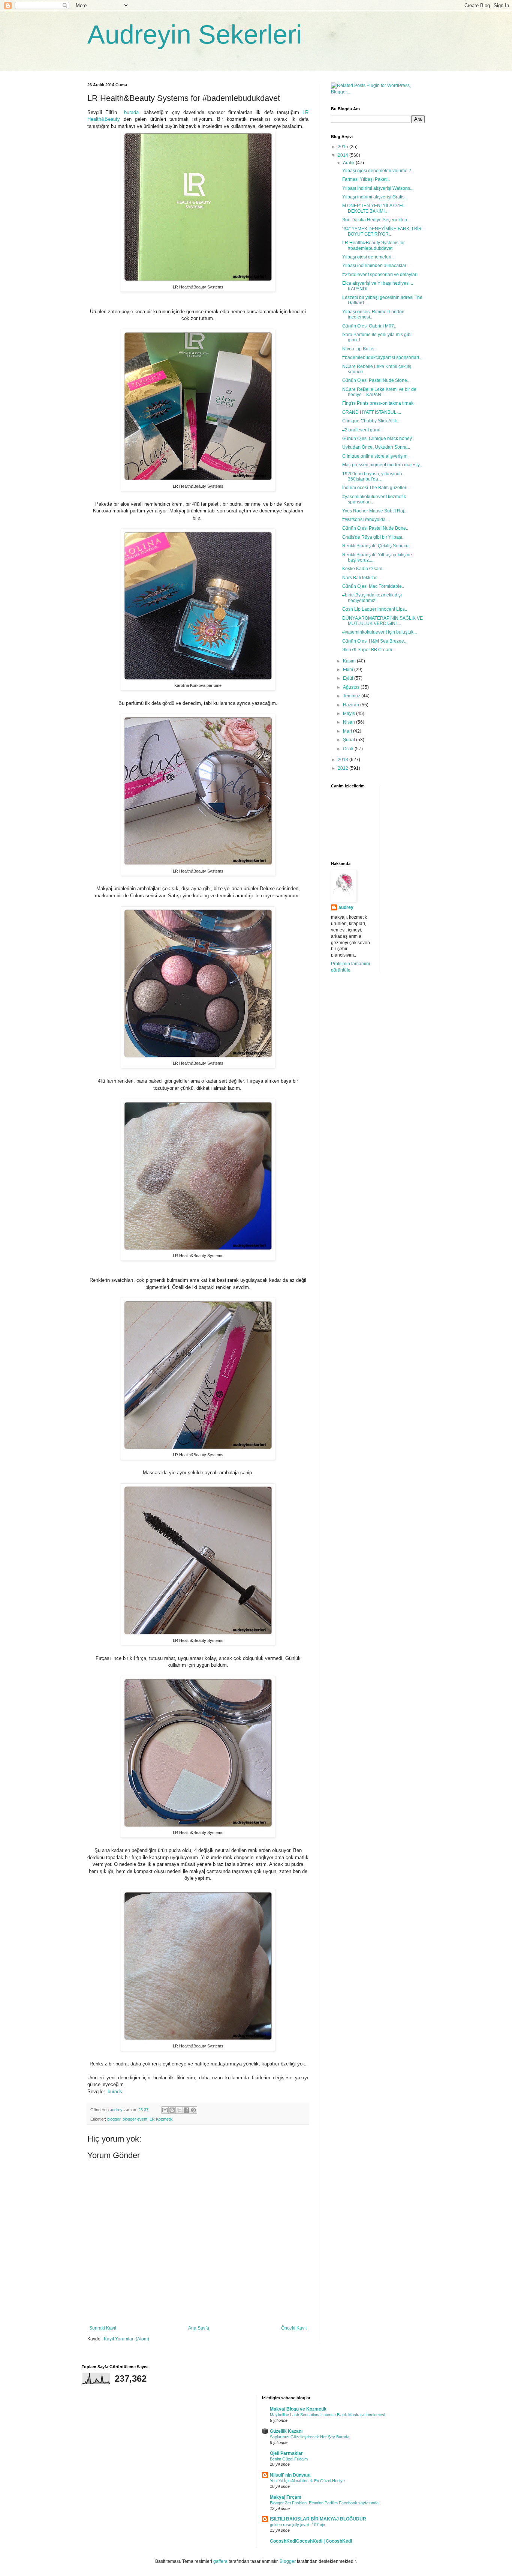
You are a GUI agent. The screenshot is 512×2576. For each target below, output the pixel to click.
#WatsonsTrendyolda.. (365, 520)
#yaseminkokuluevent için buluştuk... (380, 632)
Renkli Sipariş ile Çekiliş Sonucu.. (377, 546)
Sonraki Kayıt (103, 2328)
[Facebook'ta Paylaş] (186, 2110)
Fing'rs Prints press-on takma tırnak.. (379, 403)
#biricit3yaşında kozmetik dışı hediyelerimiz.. (372, 598)
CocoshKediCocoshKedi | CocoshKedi (311, 2541)
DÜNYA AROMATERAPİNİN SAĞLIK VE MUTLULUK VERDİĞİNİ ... (383, 621)
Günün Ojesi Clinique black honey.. (378, 439)
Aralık (349, 163)
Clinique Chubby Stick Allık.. (371, 421)
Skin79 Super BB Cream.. (368, 650)
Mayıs (350, 713)
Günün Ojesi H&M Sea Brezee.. (374, 641)
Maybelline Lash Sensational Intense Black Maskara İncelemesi (327, 2415)
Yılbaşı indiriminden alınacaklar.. (375, 266)
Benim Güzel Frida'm (289, 2459)
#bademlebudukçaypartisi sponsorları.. (382, 357)
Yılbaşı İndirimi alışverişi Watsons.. (377, 188)
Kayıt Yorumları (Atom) (127, 2339)
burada (131, 112)
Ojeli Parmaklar (286, 2453)
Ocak (349, 749)
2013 (344, 760)
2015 (344, 147)
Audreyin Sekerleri (195, 35)
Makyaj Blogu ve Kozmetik (298, 2409)
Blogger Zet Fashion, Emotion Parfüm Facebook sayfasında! (325, 2503)
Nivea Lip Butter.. (359, 349)
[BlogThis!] (172, 2110)
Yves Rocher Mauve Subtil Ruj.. (374, 511)
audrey (346, 907)
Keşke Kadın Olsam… (365, 569)
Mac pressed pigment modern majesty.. (382, 465)
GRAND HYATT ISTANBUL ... (372, 412)
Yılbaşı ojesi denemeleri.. (368, 257)
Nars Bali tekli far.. (360, 578)
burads (115, 2092)
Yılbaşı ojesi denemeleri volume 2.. (378, 171)
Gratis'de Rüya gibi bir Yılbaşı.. (373, 537)
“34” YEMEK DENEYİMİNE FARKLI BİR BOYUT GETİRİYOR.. (382, 231)
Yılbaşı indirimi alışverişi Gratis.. (374, 197)
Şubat (350, 740)
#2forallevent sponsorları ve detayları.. (381, 275)
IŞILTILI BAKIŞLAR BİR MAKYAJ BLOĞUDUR (318, 2519)
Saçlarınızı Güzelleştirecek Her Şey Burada (310, 2437)
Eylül (349, 678)
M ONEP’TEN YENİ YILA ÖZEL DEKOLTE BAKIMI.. (374, 208)
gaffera (220, 2561)
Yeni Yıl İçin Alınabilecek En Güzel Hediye (307, 2481)
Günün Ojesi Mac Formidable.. (373, 586)
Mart (348, 731)
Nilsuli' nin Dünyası (290, 2475)
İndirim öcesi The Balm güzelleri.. (376, 488)
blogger (114, 2119)
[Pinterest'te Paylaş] (193, 2110)
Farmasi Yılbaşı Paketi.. (366, 179)
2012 (344, 768)
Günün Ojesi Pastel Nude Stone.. (376, 380)
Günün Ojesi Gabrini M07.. (369, 326)
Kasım (350, 661)
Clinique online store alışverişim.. (376, 456)
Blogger (288, 2561)
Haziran (352, 705)
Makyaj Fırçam (286, 2497)
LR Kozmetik (161, 2119)
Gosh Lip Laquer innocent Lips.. (375, 609)
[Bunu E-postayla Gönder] (165, 2110)
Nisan (350, 722)
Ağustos (352, 687)
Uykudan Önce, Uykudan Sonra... (376, 447)
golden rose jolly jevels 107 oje (297, 2525)
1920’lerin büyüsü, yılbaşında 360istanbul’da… (372, 476)
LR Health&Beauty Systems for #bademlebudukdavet (374, 245)
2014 (344, 155)
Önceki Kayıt (294, 2328)
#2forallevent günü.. (362, 430)
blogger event (135, 2119)
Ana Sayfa (199, 2328)
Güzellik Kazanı (286, 2431)
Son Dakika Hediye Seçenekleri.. (376, 220)
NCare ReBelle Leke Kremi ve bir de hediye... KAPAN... (379, 392)
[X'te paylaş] (179, 2110)
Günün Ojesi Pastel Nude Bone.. (375, 528)
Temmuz (352, 696)
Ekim (349, 670)
